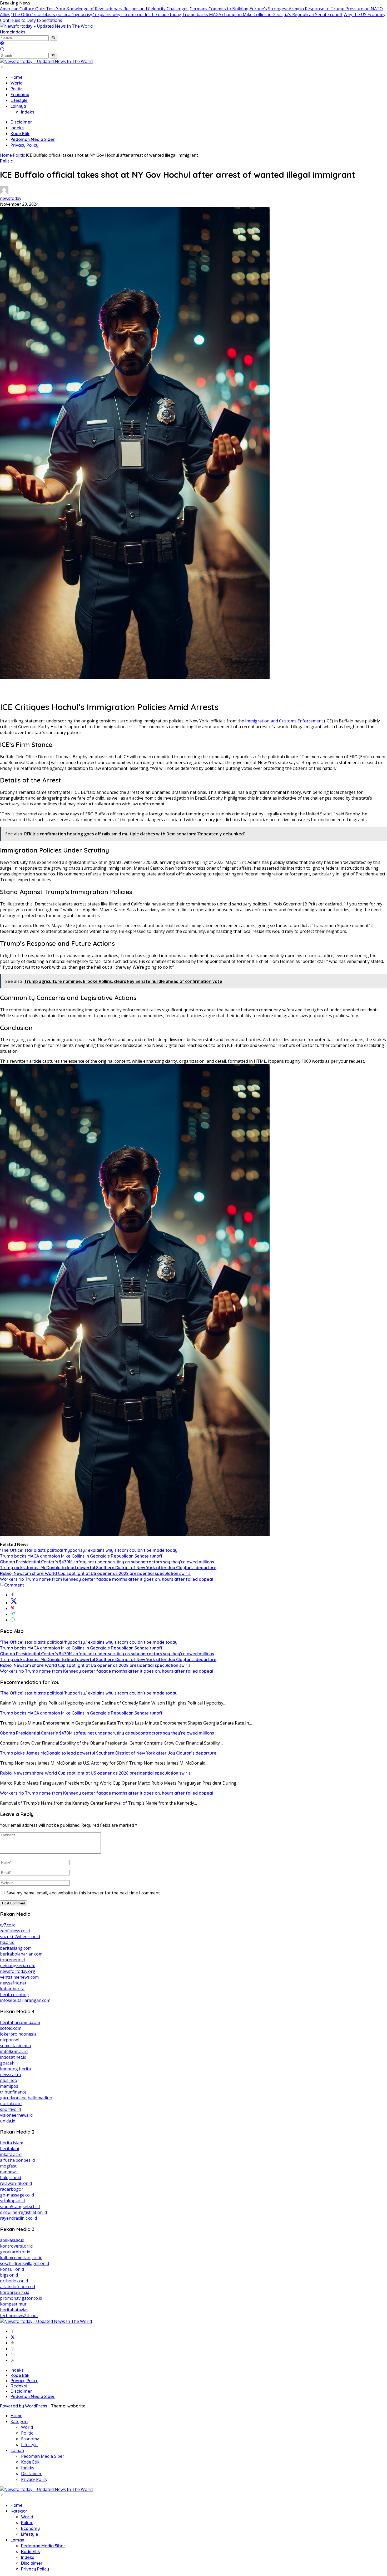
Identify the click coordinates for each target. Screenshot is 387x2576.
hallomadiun (40, 2098)
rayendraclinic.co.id (18, 2218)
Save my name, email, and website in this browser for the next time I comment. (83, 1893)
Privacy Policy (24, 145)
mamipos (9, 2086)
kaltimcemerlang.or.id (21, 2258)
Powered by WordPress (24, 2406)
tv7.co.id (8, 1925)
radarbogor (12, 2189)
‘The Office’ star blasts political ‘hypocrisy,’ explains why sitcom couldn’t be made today (96, 14)
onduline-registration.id (23, 2212)
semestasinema (15, 2046)
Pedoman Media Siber (33, 139)
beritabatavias (14, 2310)
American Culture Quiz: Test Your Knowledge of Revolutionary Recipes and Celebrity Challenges (94, 9)
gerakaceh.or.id (15, 2252)
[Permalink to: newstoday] (4, 193)
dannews (9, 2172)
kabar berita (12, 1989)
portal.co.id (11, 2104)
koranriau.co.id (15, 2292)
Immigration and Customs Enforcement (284, 721)
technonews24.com (19, 2316)
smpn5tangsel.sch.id (20, 2206)
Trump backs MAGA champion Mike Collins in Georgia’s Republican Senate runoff (262, 14)
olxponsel (10, 2040)
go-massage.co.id (17, 2195)
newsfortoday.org (18, 1971)
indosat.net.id (13, 2057)
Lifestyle (19, 100)
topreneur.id (12, 1960)
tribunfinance (13, 2092)
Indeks (19, 32)
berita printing (14, 1994)
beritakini (9, 2149)
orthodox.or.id (14, 2281)
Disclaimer (21, 122)
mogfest (8, 2166)
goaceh (7, 2063)
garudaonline (13, 2098)
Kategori (19, 2421)
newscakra (11, 2075)
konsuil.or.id (12, 2269)
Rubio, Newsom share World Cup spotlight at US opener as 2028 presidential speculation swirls (95, 1573)
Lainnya (18, 106)
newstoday (11, 198)
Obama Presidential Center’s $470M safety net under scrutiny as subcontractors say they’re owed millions (107, 1562)
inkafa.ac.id (11, 2154)
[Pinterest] (13, 2343)
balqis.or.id (11, 2178)
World (17, 83)
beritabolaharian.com (21, 1954)
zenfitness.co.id (15, 1931)
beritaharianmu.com (20, 2022)
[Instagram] (13, 2349)
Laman (17, 2450)
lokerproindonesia (18, 2034)
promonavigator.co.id (21, 2298)
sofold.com (11, 2028)
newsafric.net (13, 1983)
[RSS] (13, 2360)
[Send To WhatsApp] (13, 1620)
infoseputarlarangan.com (25, 2000)
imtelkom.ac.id (14, 2051)
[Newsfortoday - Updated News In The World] (46, 2321)
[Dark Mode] (2, 44)
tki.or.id (7, 1942)
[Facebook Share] (13, 1595)
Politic (17, 89)
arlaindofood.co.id (18, 2287)
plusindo (9, 2080)
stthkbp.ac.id (12, 2201)
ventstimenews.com (19, 1977)
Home (6, 32)
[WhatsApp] (13, 2355)
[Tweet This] (14, 1603)
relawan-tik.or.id (16, 2183)
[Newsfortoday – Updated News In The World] (46, 26)
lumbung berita (15, 2069)
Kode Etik (20, 134)
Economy (20, 95)
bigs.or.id (9, 2275)
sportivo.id (10, 2109)
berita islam (12, 2143)
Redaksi (19, 2386)
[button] (54, 38)
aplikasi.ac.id (12, 2240)
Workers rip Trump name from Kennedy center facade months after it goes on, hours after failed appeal (106, 1579)
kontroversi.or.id (16, 2246)
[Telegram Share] (13, 1614)
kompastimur (13, 2304)
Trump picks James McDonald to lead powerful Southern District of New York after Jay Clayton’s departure (108, 1568)
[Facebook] (13, 2331)
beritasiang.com (16, 1948)
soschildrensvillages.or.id (24, 2263)
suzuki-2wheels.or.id (20, 1937)
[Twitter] (13, 2337)
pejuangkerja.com (18, 1966)
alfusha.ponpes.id (17, 2160)
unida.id (8, 2121)
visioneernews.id (16, 2115)
